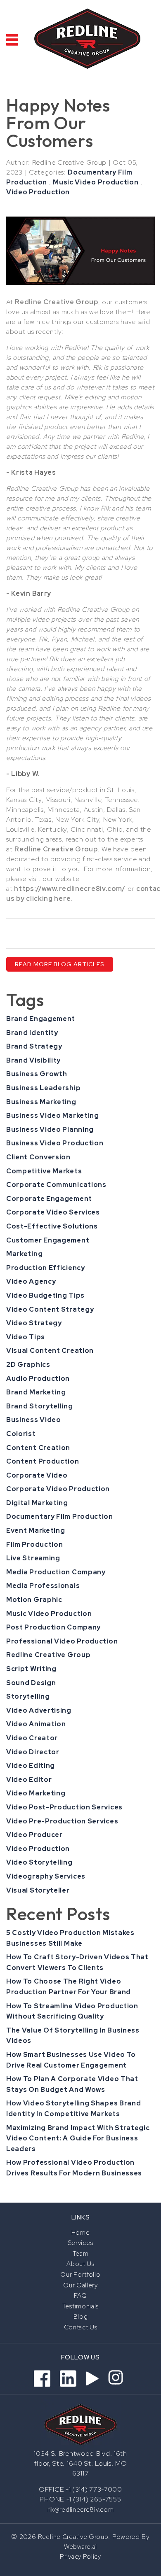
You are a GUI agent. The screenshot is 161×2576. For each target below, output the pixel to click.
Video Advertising (39, 1710)
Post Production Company (53, 1627)
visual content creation (50, 1351)
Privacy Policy (80, 2557)
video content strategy (50, 1309)
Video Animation (36, 1724)
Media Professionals (43, 1586)
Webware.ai (80, 2547)
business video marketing (53, 1115)
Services (81, 2243)
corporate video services (53, 1212)
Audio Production (38, 1379)
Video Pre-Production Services (62, 1821)
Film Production (35, 1544)
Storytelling (28, 1696)
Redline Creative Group (48, 1655)
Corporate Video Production (58, 1489)
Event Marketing (36, 1530)
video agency (31, 1281)
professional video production (62, 1641)
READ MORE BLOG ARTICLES (60, 964)
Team (81, 2254)
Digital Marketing (37, 1503)
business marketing (41, 1102)
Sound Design (31, 1683)
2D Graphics (28, 1365)
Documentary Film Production (60, 1516)
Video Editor (29, 1780)
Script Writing (31, 1669)
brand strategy (34, 1046)
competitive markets (44, 1171)
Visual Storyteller (38, 1890)
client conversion (38, 1157)
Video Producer (34, 1835)
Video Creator (32, 1738)
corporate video (37, 1475)
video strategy (34, 1323)
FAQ (80, 2296)
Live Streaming (33, 1558)
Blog (81, 2317)
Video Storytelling (39, 1862)
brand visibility (33, 1060)
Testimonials (80, 2306)
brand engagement (41, 1019)
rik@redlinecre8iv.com (81, 2510)
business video (34, 1420)
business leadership (43, 1088)
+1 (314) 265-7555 (94, 2499)
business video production (55, 1143)
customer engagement (48, 1240)
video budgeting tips (45, 1295)
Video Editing (31, 1766)
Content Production (43, 1461)
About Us (80, 2264)
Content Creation (38, 1448)
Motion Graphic (34, 1600)
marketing (24, 1254)
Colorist (21, 1434)
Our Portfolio (80, 2275)
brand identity (32, 1033)
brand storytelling (40, 1406)
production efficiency (46, 1268)
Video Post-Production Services (64, 1807)
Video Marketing (36, 1793)
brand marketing (36, 1392)
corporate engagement (49, 1199)
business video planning (50, 1129)
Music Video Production (96, 182)
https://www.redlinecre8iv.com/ (70, 889)
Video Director (33, 1752)
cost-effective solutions (52, 1226)
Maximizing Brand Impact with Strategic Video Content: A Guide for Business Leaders (78, 2138)
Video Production (38, 192)
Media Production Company (56, 1572)
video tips (26, 1337)
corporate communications (56, 1185)
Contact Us (81, 2327)
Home (81, 2233)
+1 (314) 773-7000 (93, 2490)
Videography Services (46, 1876)
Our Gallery (80, 2285)
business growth (37, 1074)
